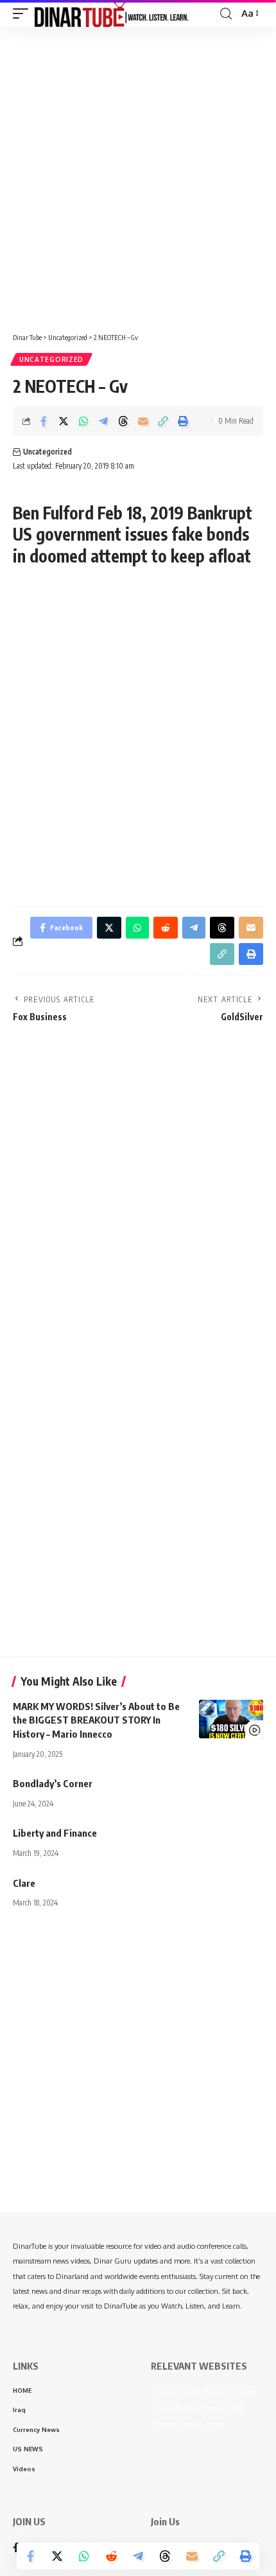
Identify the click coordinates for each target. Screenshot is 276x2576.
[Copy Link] (163, 421)
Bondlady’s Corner (53, 1783)
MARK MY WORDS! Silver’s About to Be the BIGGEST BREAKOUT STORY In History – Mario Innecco (96, 1720)
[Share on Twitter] (64, 421)
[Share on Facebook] (44, 421)
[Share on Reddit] (111, 2556)
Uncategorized (51, 359)
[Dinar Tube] (112, 14)
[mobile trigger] (24, 14)
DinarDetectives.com (198, 2408)
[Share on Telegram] (103, 421)
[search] (226, 14)
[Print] (183, 421)
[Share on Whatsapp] (83, 421)
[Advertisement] (138, 175)
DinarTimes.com (187, 2425)
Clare (24, 1883)
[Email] (143, 421)
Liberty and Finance (55, 1833)
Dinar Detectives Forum (203, 2392)
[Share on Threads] (123, 421)
